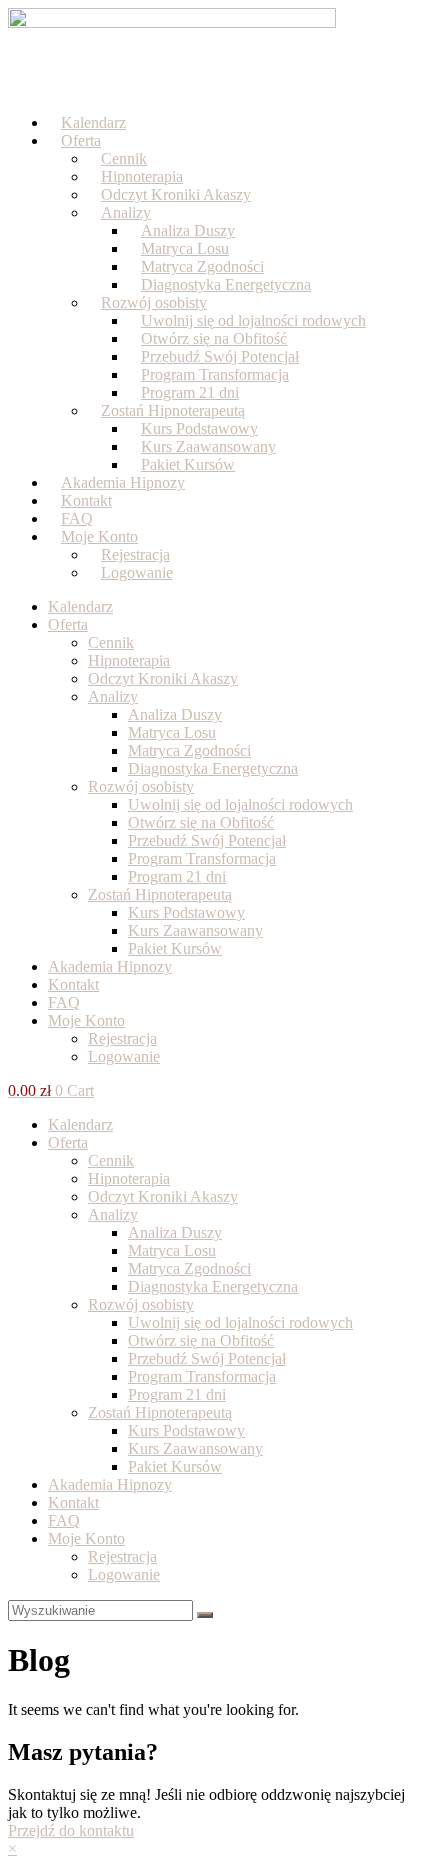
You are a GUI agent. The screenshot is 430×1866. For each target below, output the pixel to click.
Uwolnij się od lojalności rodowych (240, 804)
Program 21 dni (177, 876)
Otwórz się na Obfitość (201, 822)
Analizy (126, 212)
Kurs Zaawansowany (195, 930)
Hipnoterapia (129, 660)
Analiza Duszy (175, 714)
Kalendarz (80, 606)
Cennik (111, 642)
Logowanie (137, 572)
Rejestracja (122, 1038)
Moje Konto (86, 1020)
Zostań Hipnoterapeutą (160, 894)
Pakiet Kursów (175, 948)
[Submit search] (205, 1615)
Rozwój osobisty (141, 786)
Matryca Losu (172, 732)
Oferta (81, 140)
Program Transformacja (202, 858)
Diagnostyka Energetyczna (226, 284)
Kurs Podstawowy (186, 912)
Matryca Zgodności (189, 750)
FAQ (64, 1002)
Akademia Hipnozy (110, 966)
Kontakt (73, 984)
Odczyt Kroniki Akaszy (176, 194)
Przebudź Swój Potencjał (207, 840)
